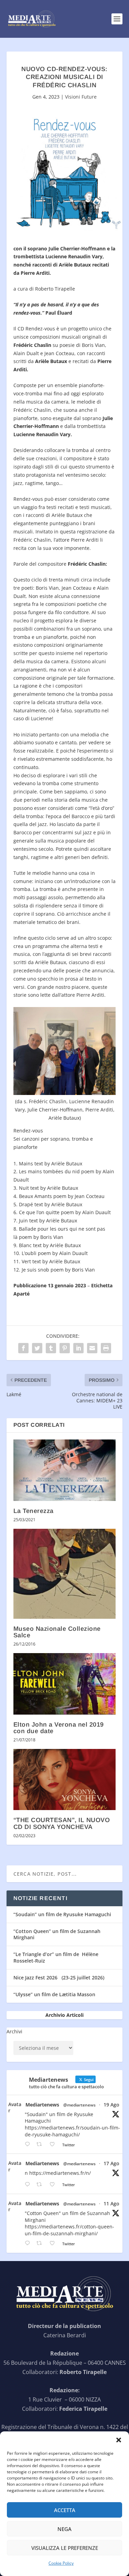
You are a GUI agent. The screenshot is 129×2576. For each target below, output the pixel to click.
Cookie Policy (61, 2563)
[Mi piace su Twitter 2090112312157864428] (54, 2144)
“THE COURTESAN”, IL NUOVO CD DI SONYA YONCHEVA (62, 1823)
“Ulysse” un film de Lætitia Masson (54, 1994)
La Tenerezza (34, 1511)
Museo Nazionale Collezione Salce (57, 1632)
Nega (64, 2529)
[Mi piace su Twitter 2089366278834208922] (54, 2185)
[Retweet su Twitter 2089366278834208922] (41, 2185)
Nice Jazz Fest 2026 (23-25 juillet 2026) (59, 1978)
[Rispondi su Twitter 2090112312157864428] (29, 2144)
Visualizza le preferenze (65, 2548)
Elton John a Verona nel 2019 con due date (59, 1728)
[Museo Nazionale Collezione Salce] (65, 1574)
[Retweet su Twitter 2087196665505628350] (41, 2243)
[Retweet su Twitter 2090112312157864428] (41, 2144)
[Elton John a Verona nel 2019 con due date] (65, 1684)
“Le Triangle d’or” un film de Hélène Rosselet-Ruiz (56, 1957)
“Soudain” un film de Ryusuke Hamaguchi (62, 1914)
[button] (119, 2440)
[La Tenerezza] (65, 1470)
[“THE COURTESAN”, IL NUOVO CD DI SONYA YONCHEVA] (65, 1780)
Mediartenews (42, 2105)
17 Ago (111, 2163)
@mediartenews (79, 2105)
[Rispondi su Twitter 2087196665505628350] (29, 2243)
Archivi (14, 2031)
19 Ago (111, 2105)
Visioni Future (81, 97)
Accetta (65, 2510)
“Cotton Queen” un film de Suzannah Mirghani (57, 1934)
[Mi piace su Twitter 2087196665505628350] (54, 2243)
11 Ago (111, 2204)
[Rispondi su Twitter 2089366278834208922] (29, 2185)
